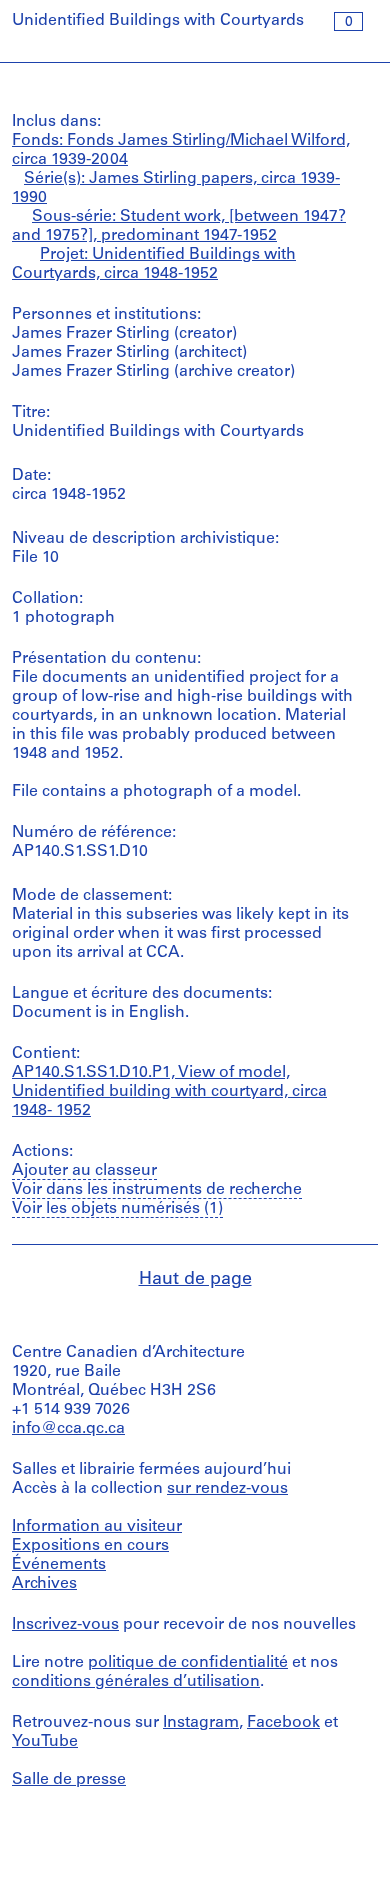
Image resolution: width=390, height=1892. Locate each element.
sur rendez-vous (227, 1489)
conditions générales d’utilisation (136, 1682)
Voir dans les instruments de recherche (157, 1190)
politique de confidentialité (188, 1663)
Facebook (283, 1723)
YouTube (45, 1742)
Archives (44, 1584)
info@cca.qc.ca (68, 1429)
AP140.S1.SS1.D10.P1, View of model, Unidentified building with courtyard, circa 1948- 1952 (169, 1092)
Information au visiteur (97, 1527)
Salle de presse (69, 1780)
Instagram (201, 1723)
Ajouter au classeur (84, 1171)
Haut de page (195, 1280)
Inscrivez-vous (65, 1625)
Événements (59, 1565)
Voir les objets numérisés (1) (117, 1209)
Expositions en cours (90, 1546)
